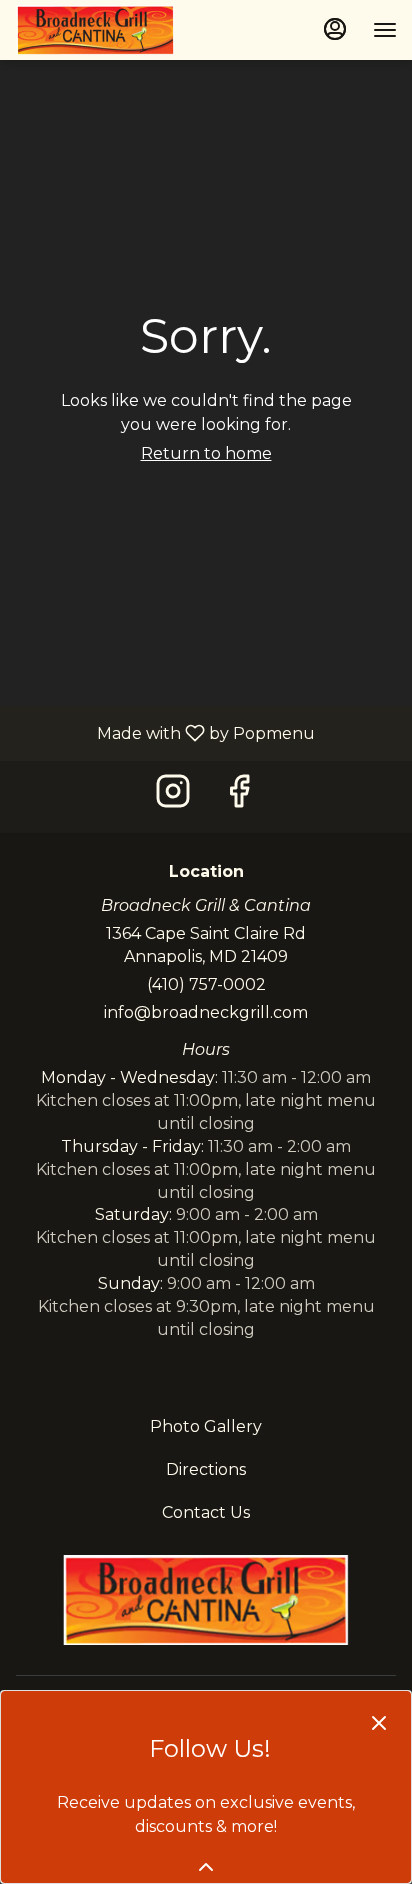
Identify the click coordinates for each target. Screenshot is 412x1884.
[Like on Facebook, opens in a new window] (239, 796)
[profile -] (335, 29)
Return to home (206, 453)
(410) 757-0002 (206, 984)
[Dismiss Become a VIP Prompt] (379, 1723)
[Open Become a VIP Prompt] (206, 1867)
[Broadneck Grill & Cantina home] (105, 30)
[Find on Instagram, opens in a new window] (173, 796)
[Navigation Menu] (385, 30)
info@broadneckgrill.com (206, 1012)
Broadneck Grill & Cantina (206, 1600)
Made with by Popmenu (165, 732)
